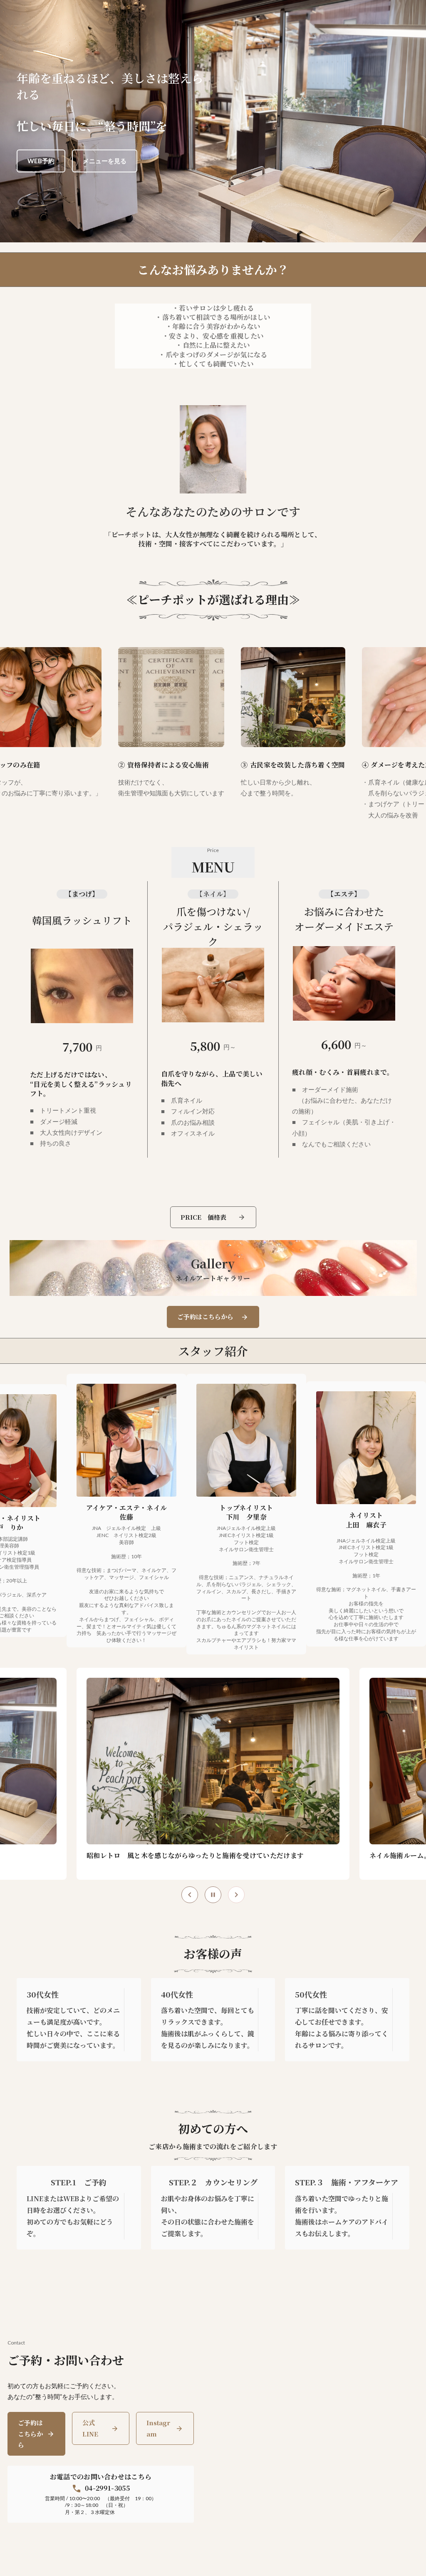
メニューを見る (105, 161)
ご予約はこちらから (30, 2434)
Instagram (158, 2428)
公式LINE (90, 2428)
